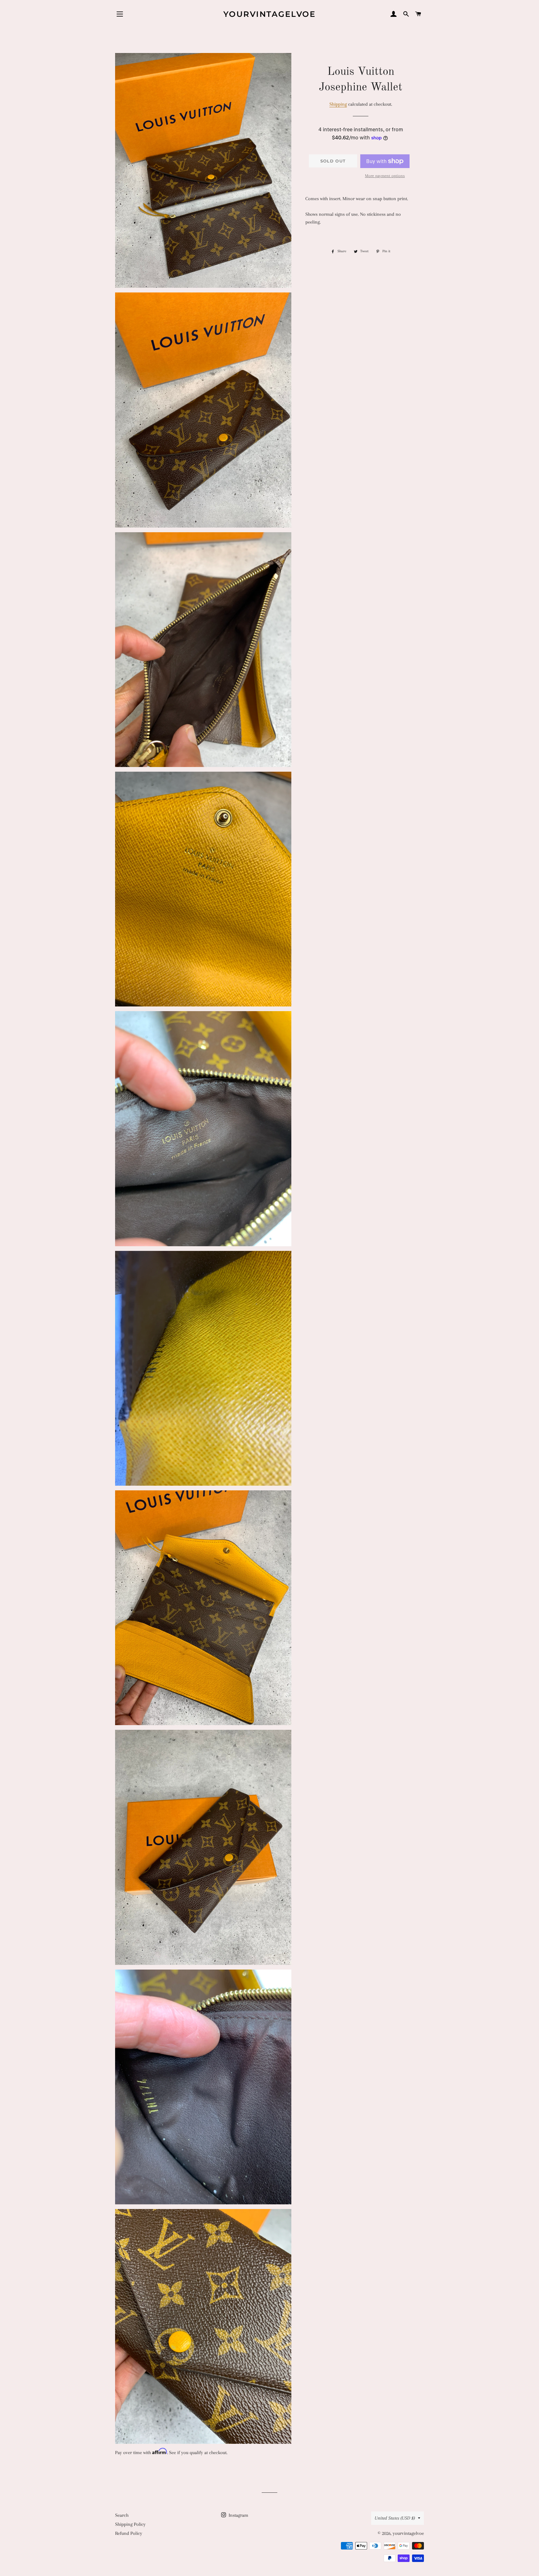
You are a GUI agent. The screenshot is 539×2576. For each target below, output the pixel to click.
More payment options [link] (385, 176)
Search (122, 2515)
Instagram (238, 2515)
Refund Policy (129, 2533)
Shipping (338, 104)
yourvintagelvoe (270, 14)
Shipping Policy (130, 2524)
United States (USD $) (395, 2518)
